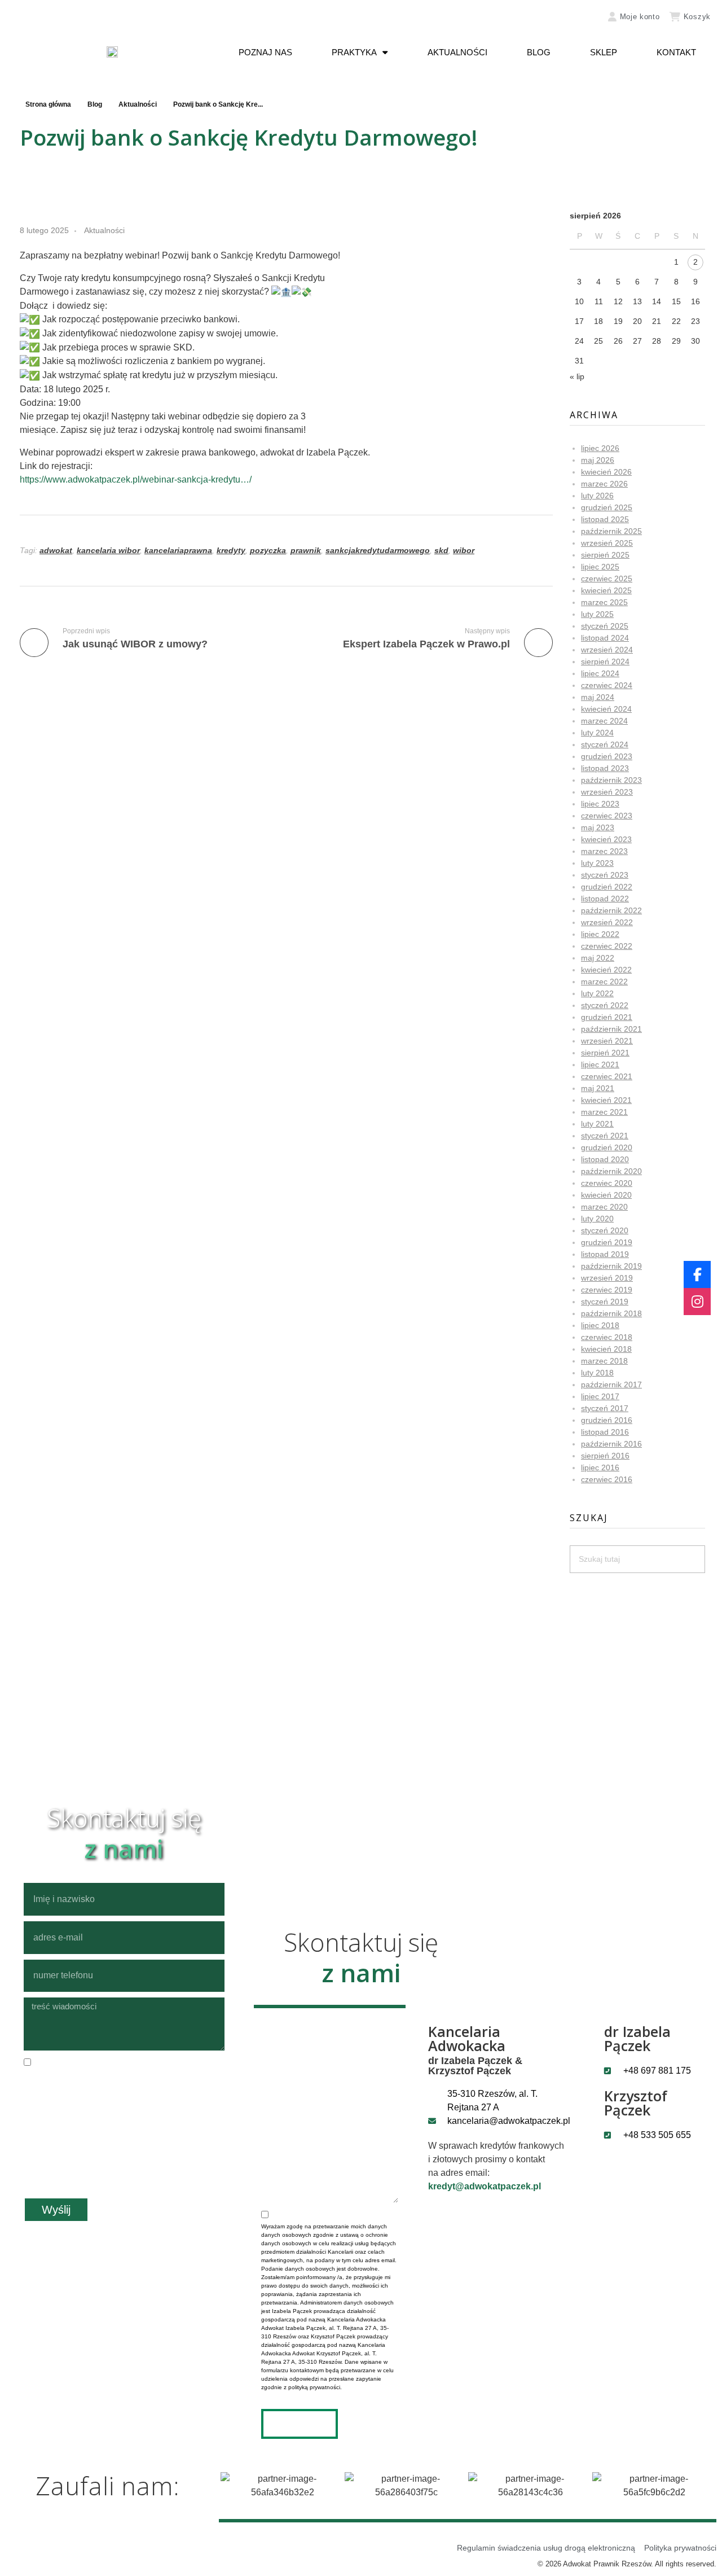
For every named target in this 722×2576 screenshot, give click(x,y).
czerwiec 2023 (607, 816)
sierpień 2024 (605, 661)
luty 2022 (597, 993)
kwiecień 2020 (606, 1195)
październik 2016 (611, 1444)
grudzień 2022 (607, 887)
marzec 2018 (604, 1361)
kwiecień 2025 (606, 590)
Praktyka (354, 52)
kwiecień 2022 (606, 970)
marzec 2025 (604, 602)
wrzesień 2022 (607, 922)
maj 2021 (598, 1088)
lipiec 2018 (600, 1325)
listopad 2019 (605, 1254)
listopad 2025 (605, 519)
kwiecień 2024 (606, 709)
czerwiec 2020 (607, 1183)
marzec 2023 (604, 851)
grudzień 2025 (607, 507)
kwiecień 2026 (606, 472)
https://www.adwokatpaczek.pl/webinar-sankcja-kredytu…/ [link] (136, 479)
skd (441, 550)
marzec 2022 (604, 982)
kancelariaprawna (178, 550)
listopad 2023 (605, 768)
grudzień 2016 (607, 1420)
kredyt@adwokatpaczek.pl (485, 2186)
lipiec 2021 (600, 1064)
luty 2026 (597, 496)
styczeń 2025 (605, 626)
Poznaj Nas (265, 52)
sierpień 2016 (605, 1456)
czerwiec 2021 (607, 1076)
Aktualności (457, 52)
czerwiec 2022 (607, 946)
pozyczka (268, 550)
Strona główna (48, 104)
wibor (464, 550)
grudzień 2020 (607, 1147)
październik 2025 (611, 531)
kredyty (231, 550)
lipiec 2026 (600, 448)
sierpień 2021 (605, 1053)
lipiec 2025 (600, 567)
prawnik (306, 550)
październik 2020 (611, 1171)
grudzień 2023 (607, 756)
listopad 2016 (605, 1432)
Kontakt (676, 52)
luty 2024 (597, 733)
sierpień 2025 (605, 555)
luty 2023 (597, 863)
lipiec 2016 (600, 1467)
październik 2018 (611, 1313)
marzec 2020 (604, 1207)
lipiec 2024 (600, 673)
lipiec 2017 (600, 1396)
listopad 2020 (605, 1159)
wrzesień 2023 (607, 792)
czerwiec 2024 (607, 685)
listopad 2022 (605, 899)
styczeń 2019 (605, 1302)
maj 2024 (598, 697)
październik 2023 (611, 780)
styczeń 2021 (605, 1136)
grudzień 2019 (607, 1242)
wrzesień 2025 (607, 543)
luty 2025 (597, 614)
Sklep (604, 52)
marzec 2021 (604, 1112)
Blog (539, 52)
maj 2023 (598, 827)
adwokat (56, 550)
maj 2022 (598, 958)
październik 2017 (611, 1385)
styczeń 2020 (605, 1230)
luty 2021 (597, 1124)
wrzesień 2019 (607, 1278)
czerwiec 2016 (607, 1479)
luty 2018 (597, 1373)
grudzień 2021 (607, 1017)
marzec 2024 (604, 721)
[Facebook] (697, 1274)
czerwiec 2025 (607, 579)
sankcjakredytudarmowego (378, 550)
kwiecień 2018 (606, 1349)
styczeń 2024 (605, 744)
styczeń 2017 (605, 1408)
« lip (577, 376)
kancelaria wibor (108, 550)
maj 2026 (598, 460)
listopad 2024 (605, 638)
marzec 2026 (604, 484)
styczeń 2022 (605, 1005)
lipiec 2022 (600, 934)
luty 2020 (597, 1219)
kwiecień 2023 (606, 839)
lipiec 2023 (600, 804)
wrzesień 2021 (607, 1041)
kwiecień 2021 (606, 1100)
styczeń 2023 (605, 875)
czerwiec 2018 (607, 1337)
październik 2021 (611, 1029)
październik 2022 (611, 910)
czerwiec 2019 (607, 1290)
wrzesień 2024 (607, 650)
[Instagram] (697, 1302)
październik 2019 (611, 1266)
